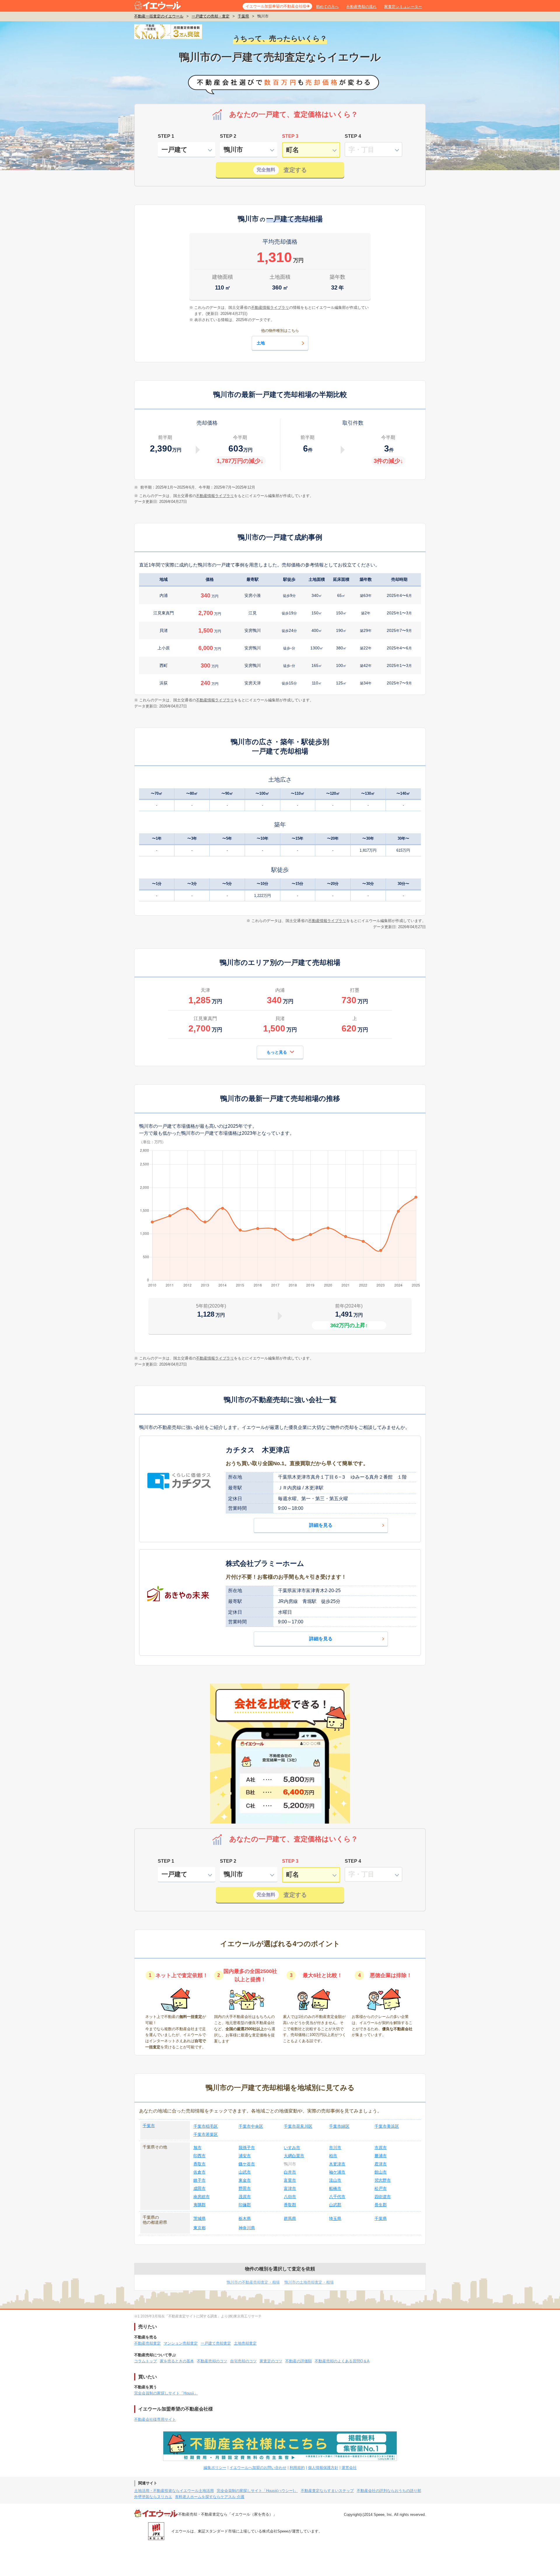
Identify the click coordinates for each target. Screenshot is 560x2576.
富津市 (290, 2188)
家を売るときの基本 (177, 2361)
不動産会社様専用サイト (155, 2419)
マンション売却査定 (181, 2343)
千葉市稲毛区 (206, 2126)
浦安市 (245, 2156)
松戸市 (381, 2188)
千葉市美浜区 (387, 2126)
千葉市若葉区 (206, 2134)
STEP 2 (228, 136)
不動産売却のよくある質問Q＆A (342, 2361)
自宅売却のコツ (243, 2361)
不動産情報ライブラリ (215, 496)
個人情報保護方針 (323, 2468)
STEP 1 (166, 136)
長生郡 (381, 2205)
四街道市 (383, 2197)
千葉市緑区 (339, 2126)
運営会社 (349, 2468)
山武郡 (335, 2205)
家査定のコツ (271, 2361)
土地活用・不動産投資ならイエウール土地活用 (174, 2491)
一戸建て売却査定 (216, 2343)
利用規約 (297, 2468)
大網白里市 (294, 2156)
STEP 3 (290, 136)
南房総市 (202, 2197)
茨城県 (199, 2218)
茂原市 (245, 2197)
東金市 (245, 2180)
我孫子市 (247, 2148)
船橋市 (335, 2188)
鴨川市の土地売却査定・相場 (309, 2282)
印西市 (199, 2156)
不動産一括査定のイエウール (159, 16)
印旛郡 (245, 2205)
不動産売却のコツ (212, 2361)
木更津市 (337, 2164)
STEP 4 (353, 136)
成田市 (199, 2188)
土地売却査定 (245, 2343)
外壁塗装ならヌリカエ (153, 2497)
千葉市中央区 (251, 2126)
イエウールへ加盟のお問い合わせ (258, 2468)
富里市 (290, 2180)
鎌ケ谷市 (247, 2164)
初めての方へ (327, 7)
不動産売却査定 (147, 2343)
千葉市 (149, 2126)
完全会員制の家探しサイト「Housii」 (166, 2393)
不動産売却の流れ (361, 7)
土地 (261, 343)
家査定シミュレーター (403, 7)
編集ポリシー (215, 2468)
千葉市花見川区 (298, 2126)
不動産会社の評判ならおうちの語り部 (389, 2491)
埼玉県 (335, 2218)
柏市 (333, 2156)
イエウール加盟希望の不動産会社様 (276, 6)
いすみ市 (292, 2148)
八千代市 (337, 2197)
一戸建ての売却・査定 (211, 16)
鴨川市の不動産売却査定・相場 (253, 2282)
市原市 (381, 2148)
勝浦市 (381, 2156)
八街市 (290, 2197)
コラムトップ (146, 2361)
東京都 (199, 2228)
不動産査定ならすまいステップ (327, 2491)
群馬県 (290, 2218)
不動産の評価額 (299, 2361)
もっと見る (277, 1052)
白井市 (290, 2172)
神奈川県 (247, 2228)
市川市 (335, 2148)
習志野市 (383, 2180)
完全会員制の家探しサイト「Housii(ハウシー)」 (257, 2491)
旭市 (197, 2148)
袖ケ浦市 (337, 2172)
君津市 (381, 2164)
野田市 (245, 2188)
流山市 (335, 2180)
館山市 (381, 2172)
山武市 (245, 2172)
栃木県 (245, 2218)
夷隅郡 (199, 2205)
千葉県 (243, 16)
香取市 (199, 2164)
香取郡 (290, 2205)
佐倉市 (199, 2172)
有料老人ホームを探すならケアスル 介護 (210, 2497)
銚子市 (199, 2180)
